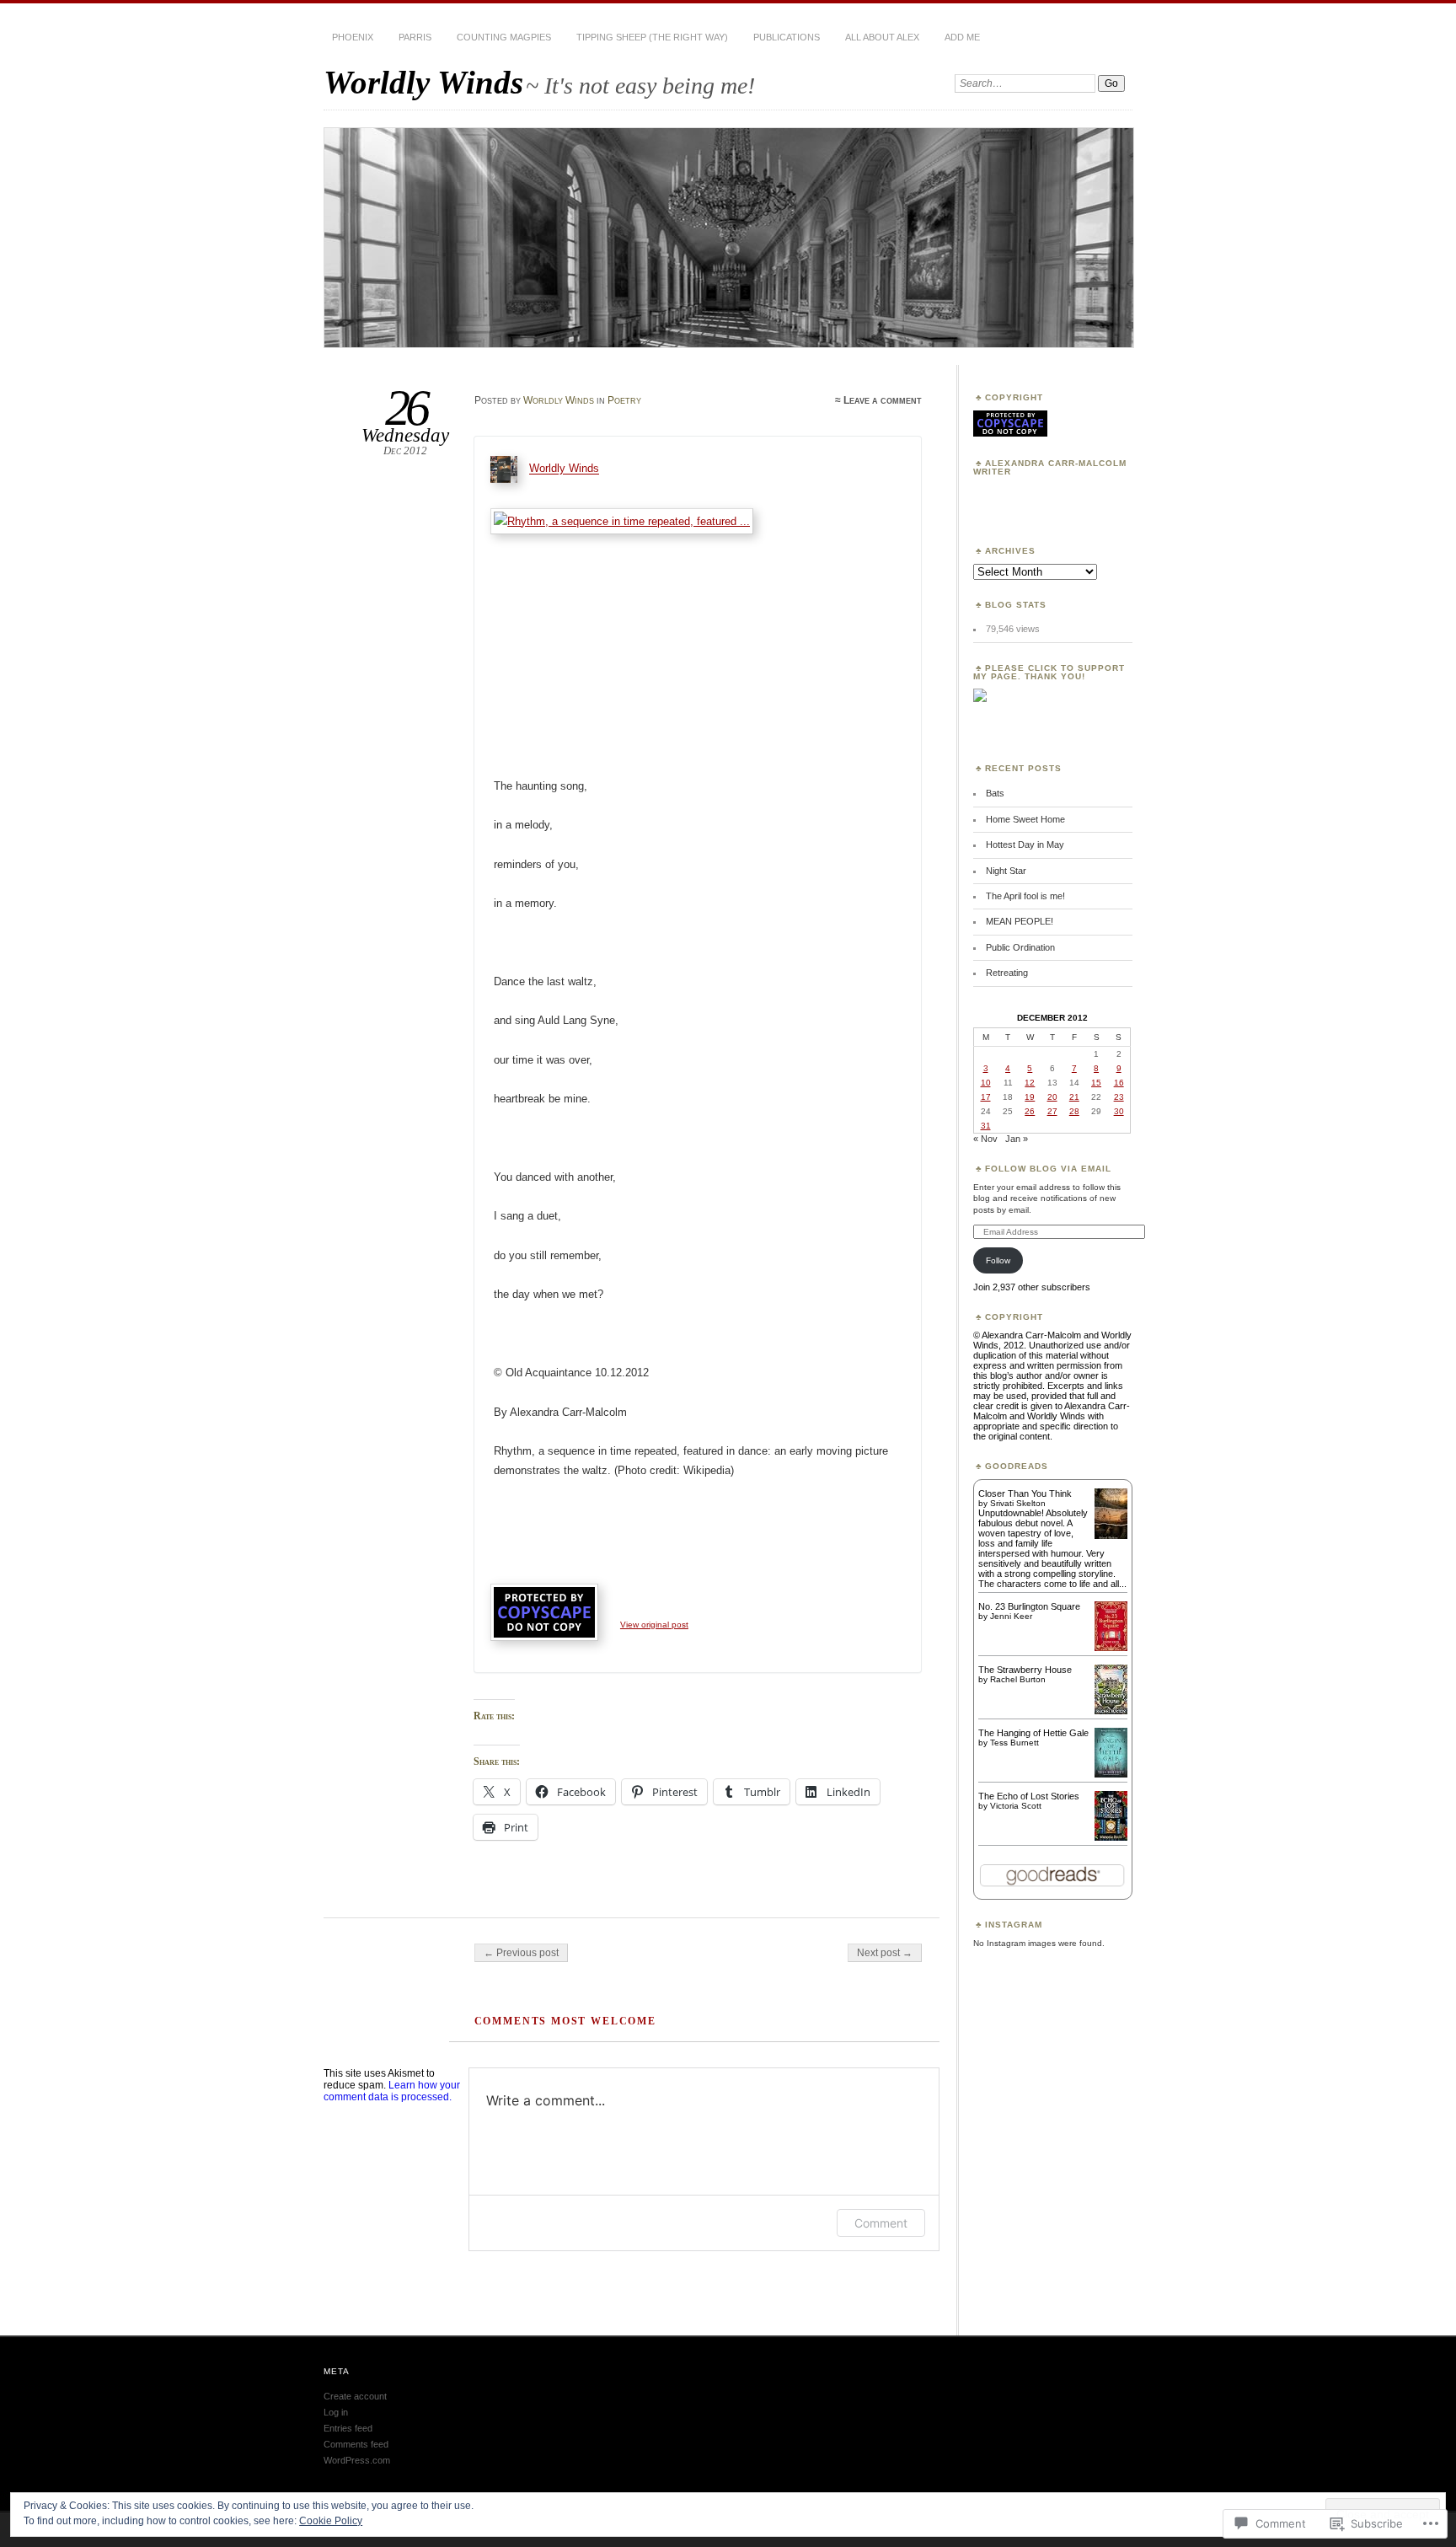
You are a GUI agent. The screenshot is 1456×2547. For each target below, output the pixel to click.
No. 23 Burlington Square (1029, 1606)
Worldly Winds (423, 82)
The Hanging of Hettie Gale (1033, 1733)
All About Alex (882, 37)
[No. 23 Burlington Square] (1111, 1648)
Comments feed (356, 2444)
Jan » (1017, 1139)
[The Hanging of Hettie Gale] (1111, 1774)
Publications (787, 37)
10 (986, 1083)
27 (1052, 1111)
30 (1119, 1111)
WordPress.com (357, 2460)
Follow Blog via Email (1048, 1169)
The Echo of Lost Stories (1029, 1796)
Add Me (962, 37)
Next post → (885, 1953)
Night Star (1006, 871)
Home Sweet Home (1025, 819)
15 (1096, 1083)
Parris (415, 37)
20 (1052, 1097)
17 (986, 1097)
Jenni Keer (1011, 1616)
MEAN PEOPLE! (1020, 921)
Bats (995, 793)
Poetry (624, 400)
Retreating (1007, 973)
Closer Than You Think (1025, 1493)
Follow (998, 1260)
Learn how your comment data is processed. (392, 2091)
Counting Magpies (504, 37)
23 (1119, 1097)
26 (1030, 1111)
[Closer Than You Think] (1111, 1537)
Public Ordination (1020, 947)
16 (1119, 1083)
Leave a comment (883, 400)
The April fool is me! (1025, 896)
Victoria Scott (1016, 1806)
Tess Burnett (1014, 1743)
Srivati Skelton (1018, 1503)
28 (1074, 1111)
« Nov (985, 1139)
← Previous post (521, 1953)
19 (1030, 1097)
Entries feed (348, 2428)
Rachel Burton (1018, 1679)
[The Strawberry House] (1111, 1711)
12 (1030, 1083)
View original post (654, 1625)
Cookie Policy (331, 2521)
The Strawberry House (1025, 1670)
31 (986, 1126)
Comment (881, 2223)
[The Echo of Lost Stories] (1111, 1837)
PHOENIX (353, 37)
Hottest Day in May (1025, 845)
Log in (336, 2412)
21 (1074, 1097)
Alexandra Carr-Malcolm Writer (1050, 467)
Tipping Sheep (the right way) (652, 37)
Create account (355, 2396)
